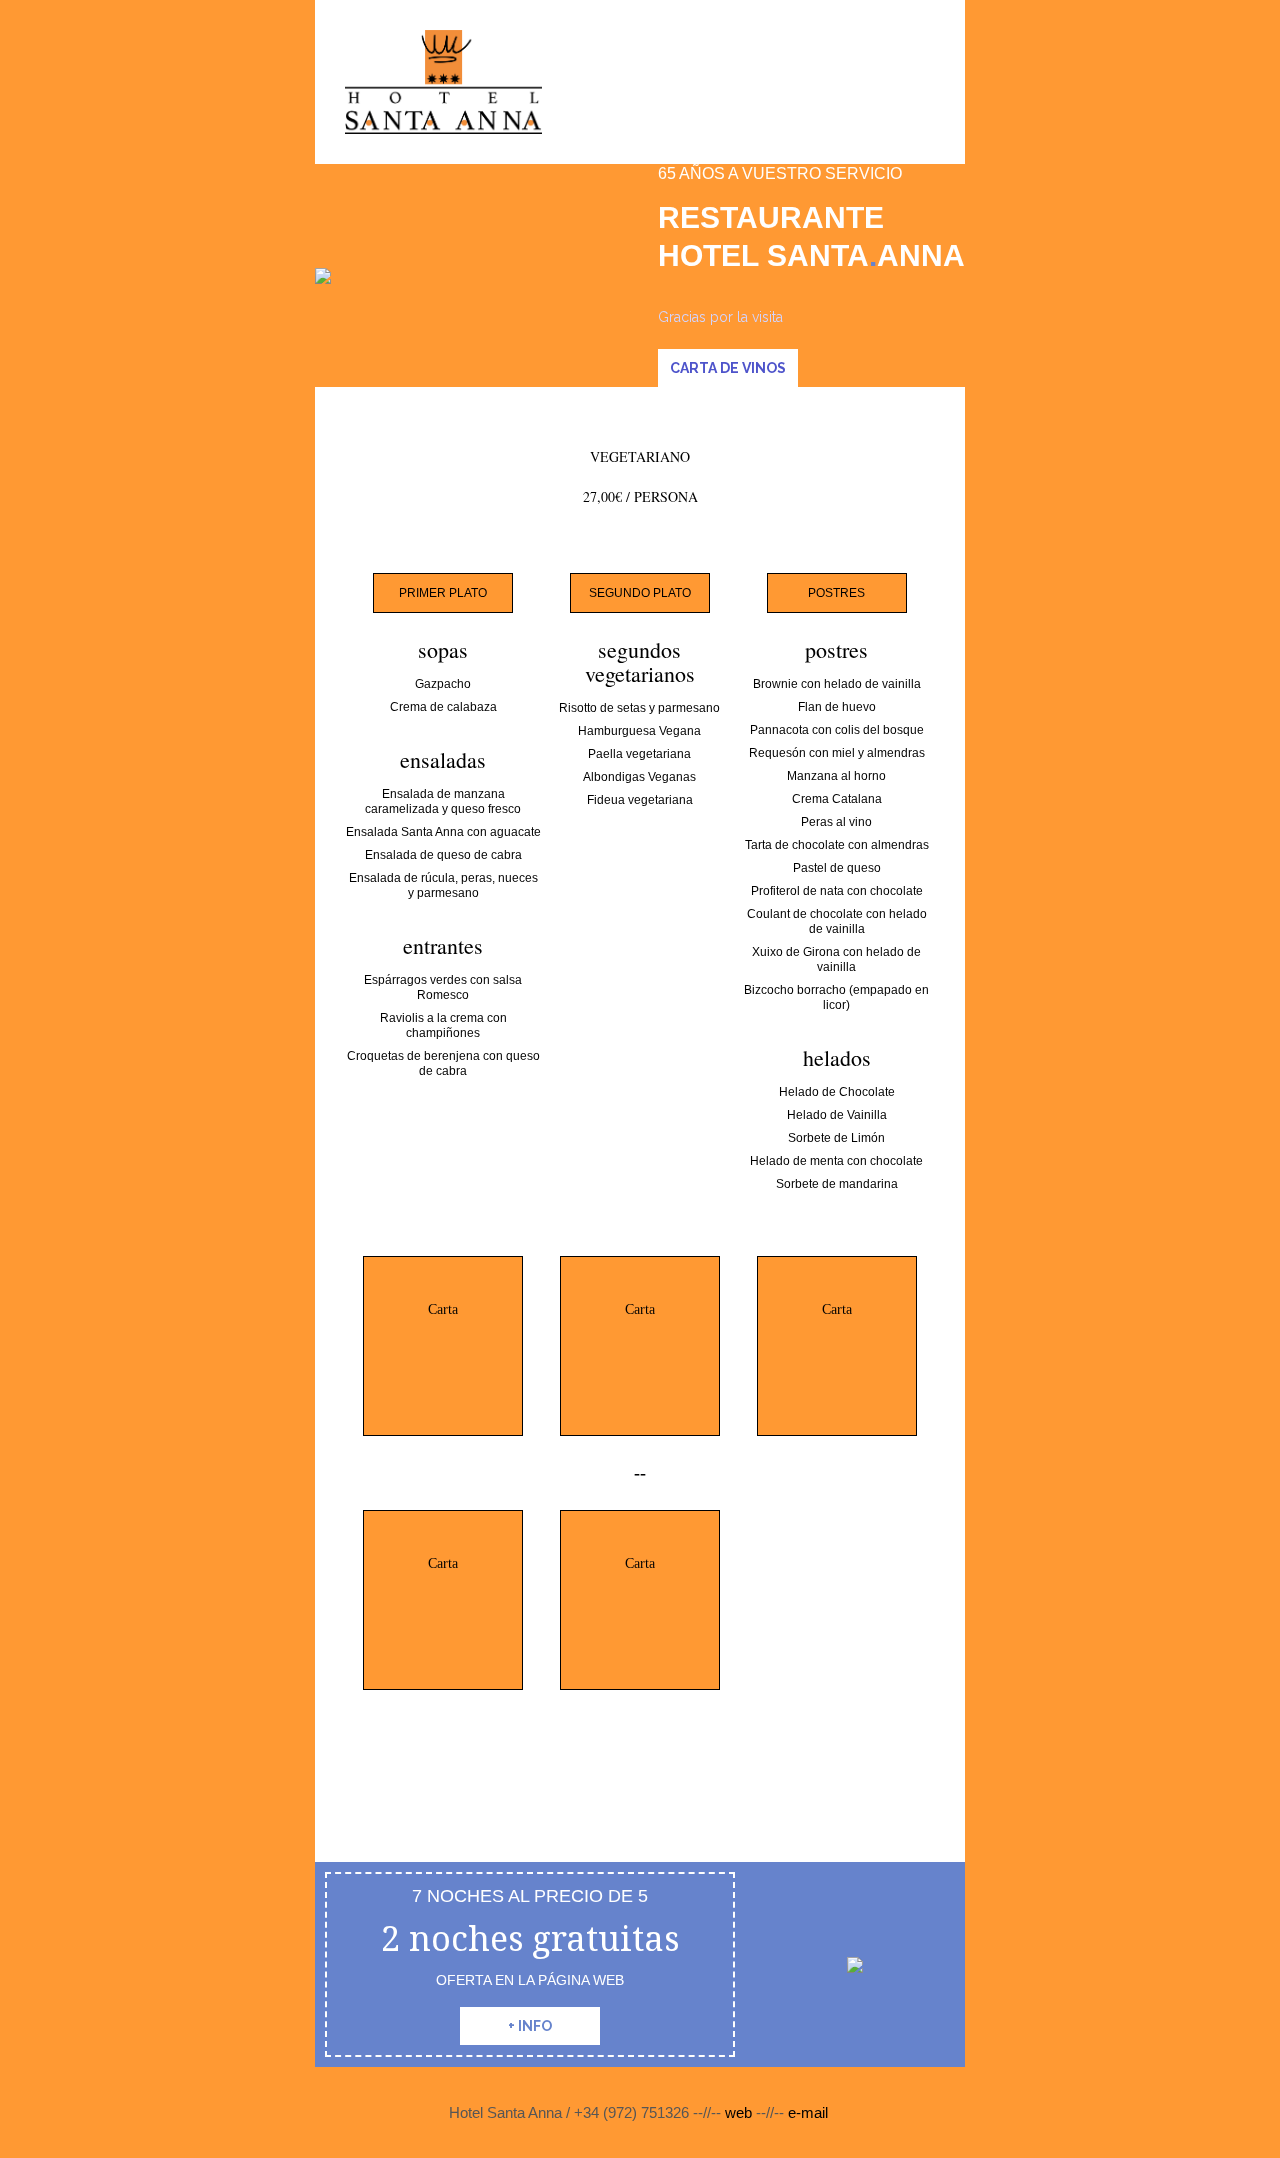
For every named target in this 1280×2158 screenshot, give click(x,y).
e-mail (806, 2112)
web (740, 2112)
